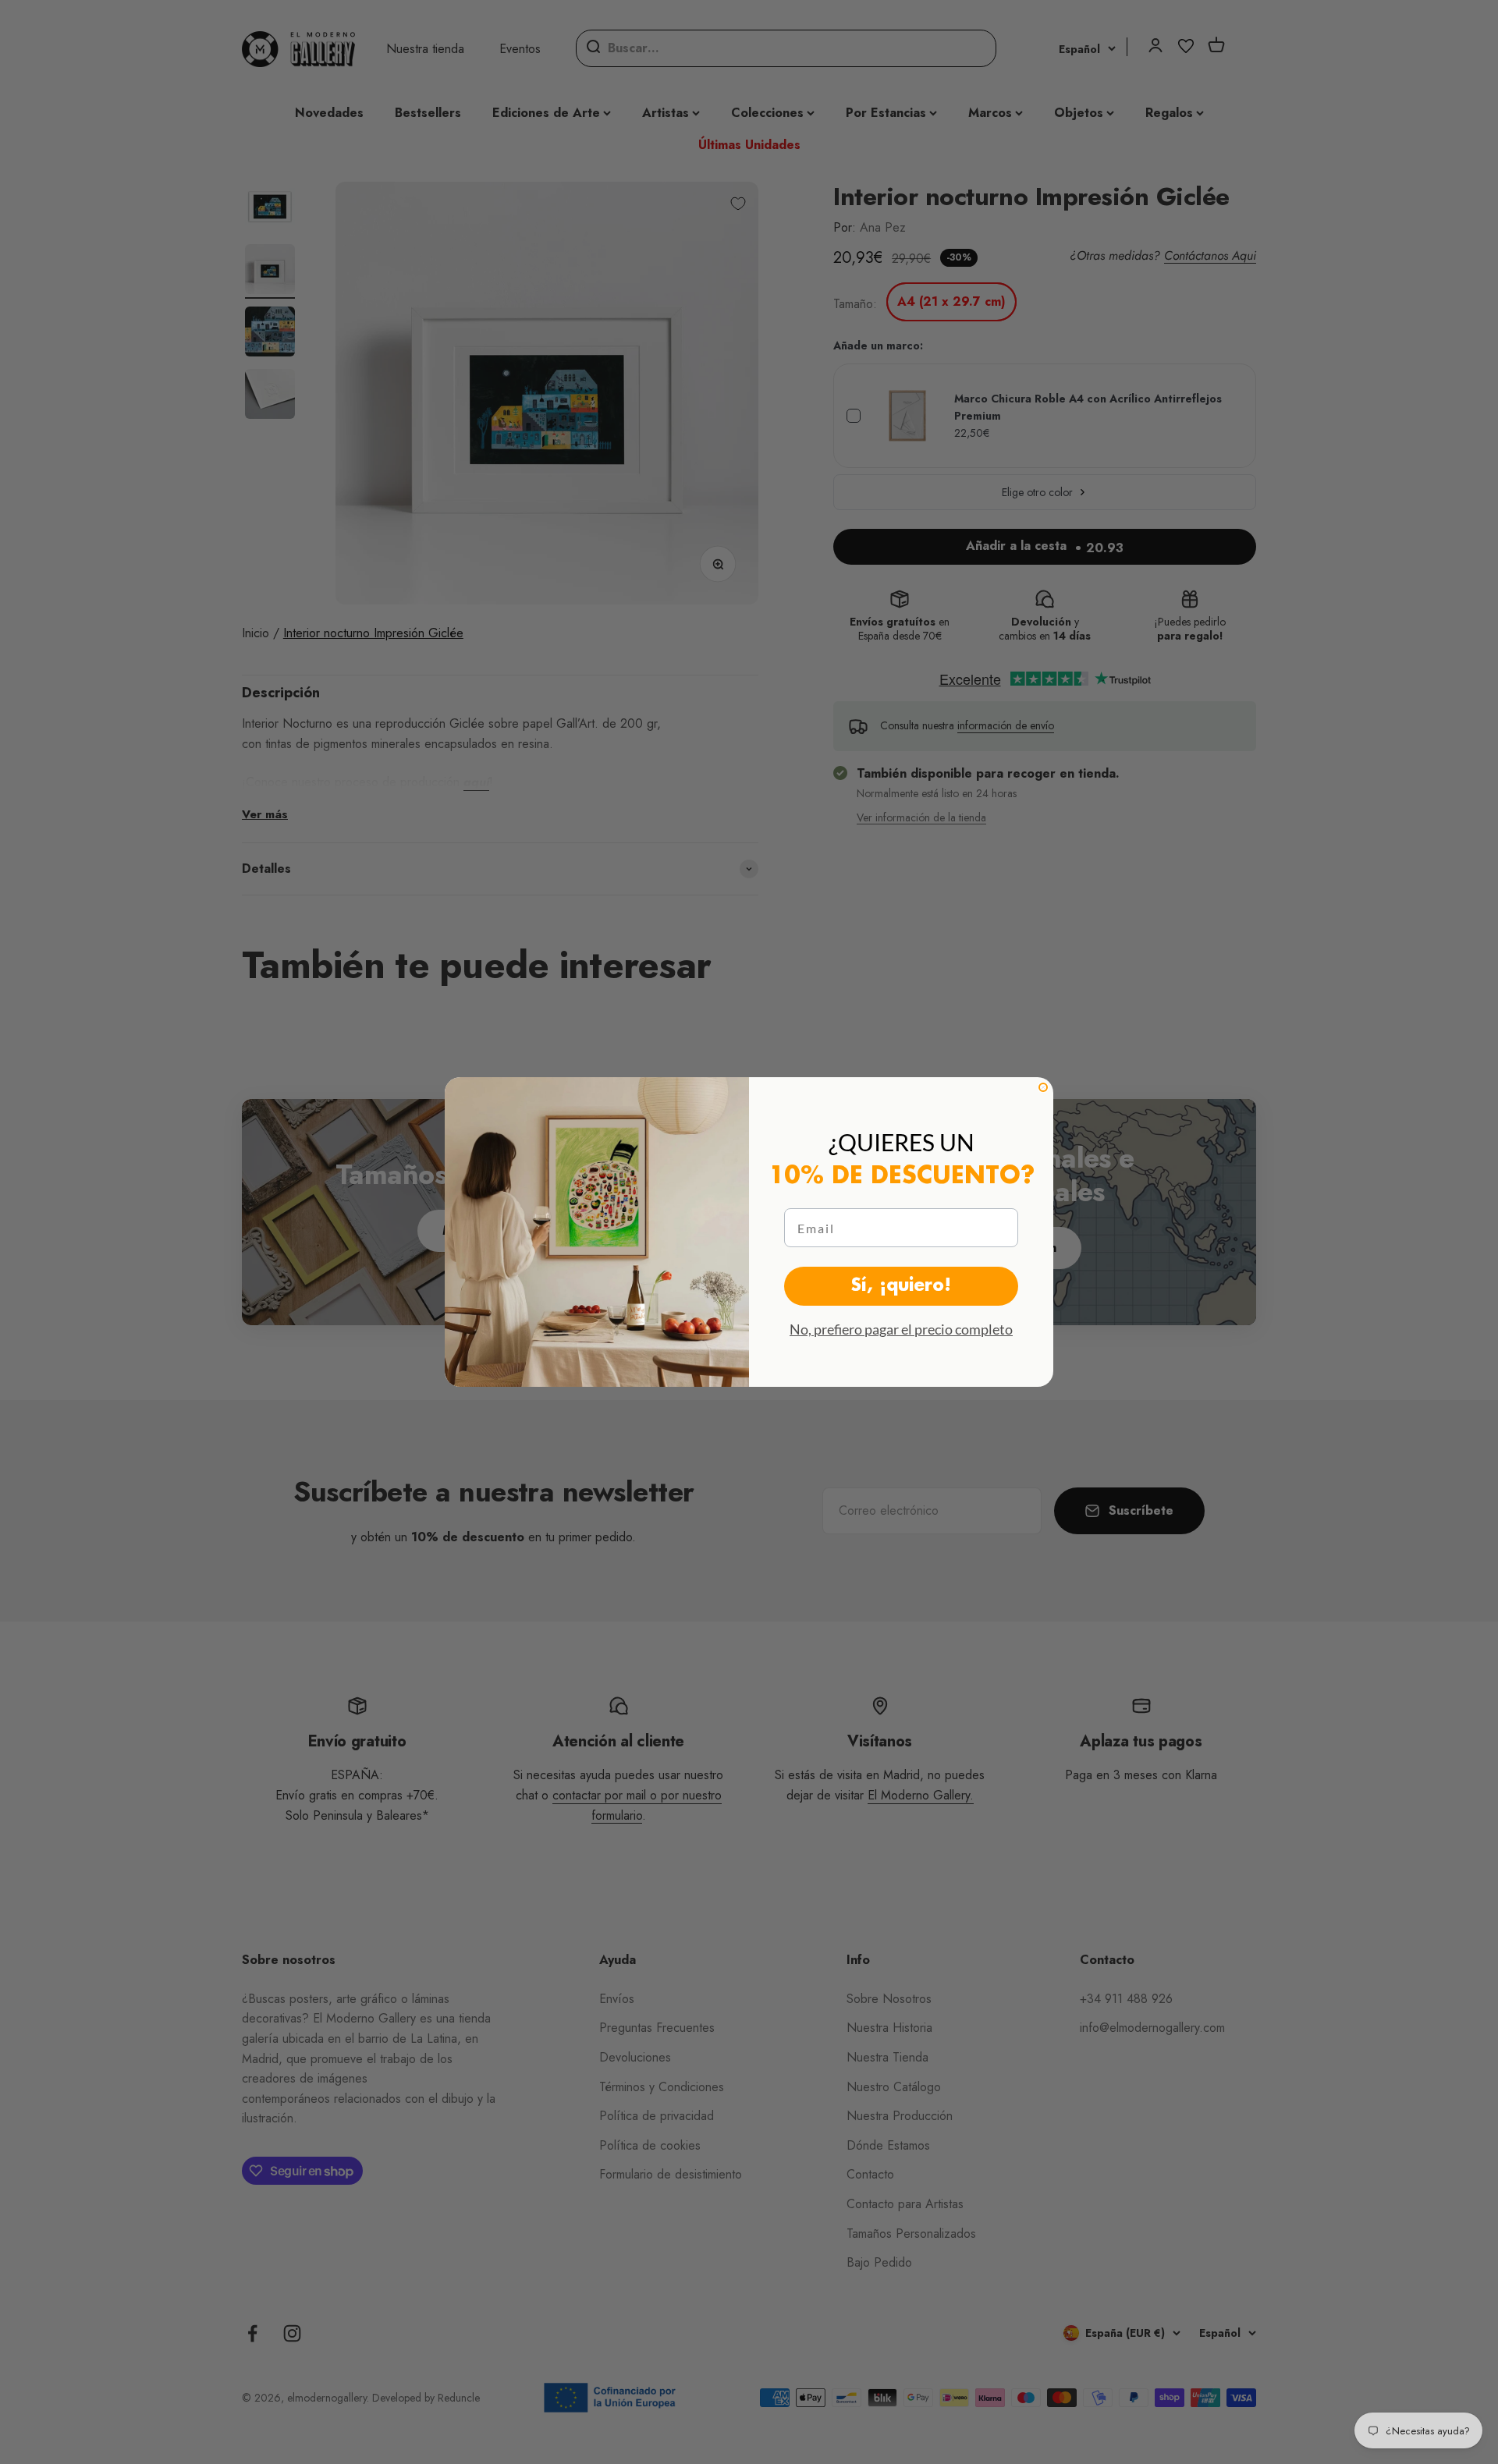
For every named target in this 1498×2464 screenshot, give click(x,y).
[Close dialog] (1043, 1087)
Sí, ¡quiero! (901, 1286)
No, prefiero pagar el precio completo (901, 1329)
